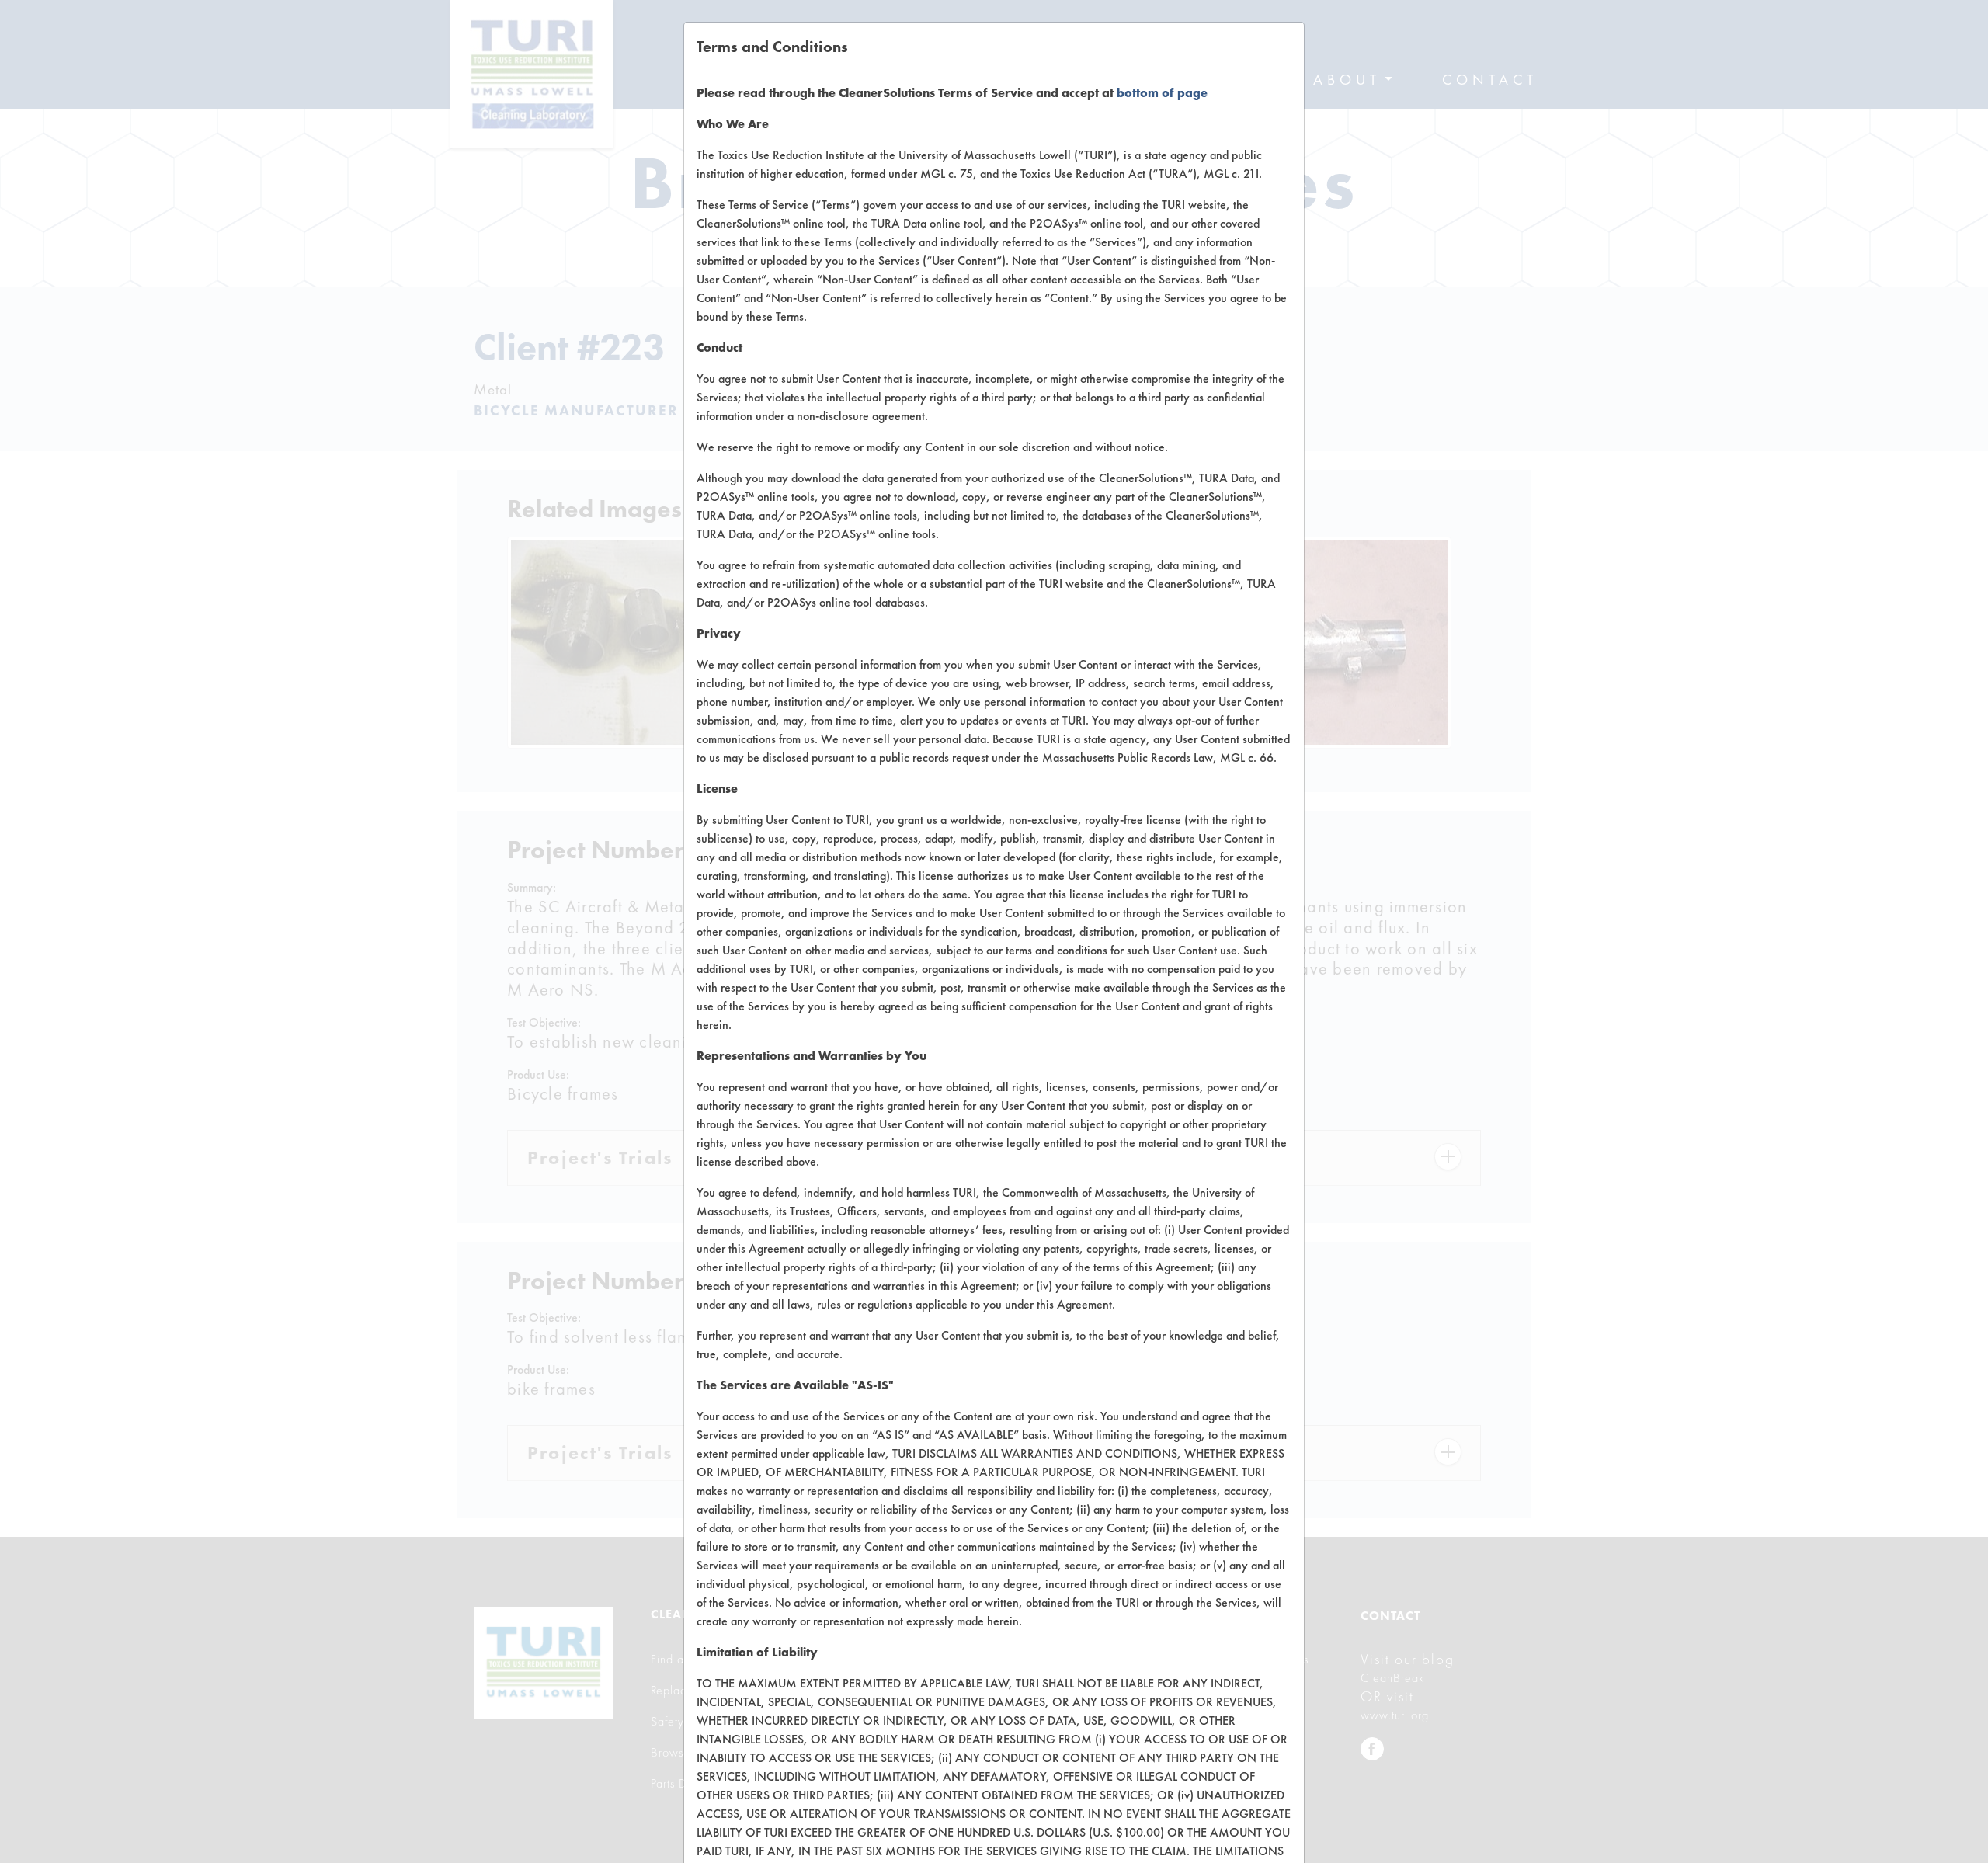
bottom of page (1162, 93)
